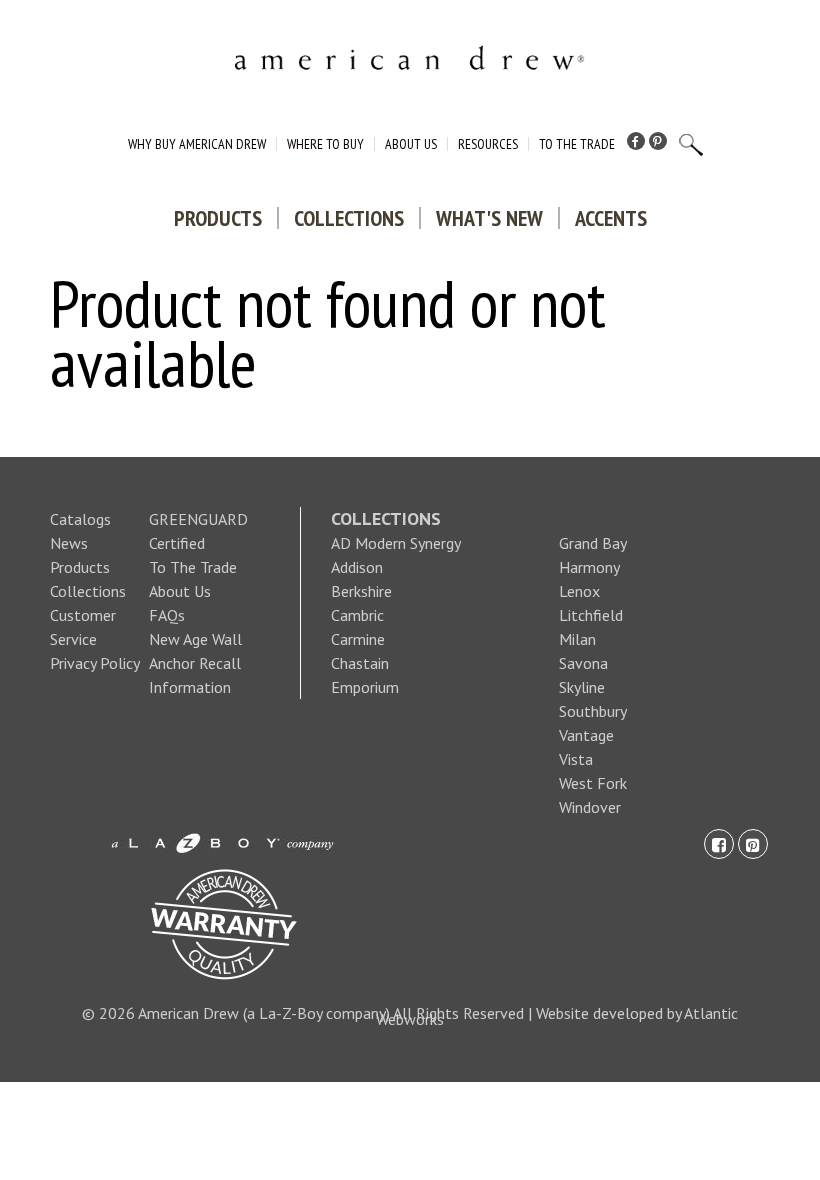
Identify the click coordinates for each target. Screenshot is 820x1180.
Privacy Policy (95, 663)
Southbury (593, 711)
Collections (349, 218)
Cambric (357, 615)
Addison (357, 567)
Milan (577, 639)
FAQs (167, 615)
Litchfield (591, 615)
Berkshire (361, 591)
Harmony (589, 567)
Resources (488, 144)
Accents (611, 218)
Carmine (358, 639)
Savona (583, 663)
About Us (411, 144)
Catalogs (80, 519)
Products (218, 218)
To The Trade (577, 144)
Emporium (365, 687)
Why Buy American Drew (197, 144)
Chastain (360, 663)
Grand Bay (593, 543)
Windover (590, 807)
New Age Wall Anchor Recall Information (195, 663)
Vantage (586, 735)
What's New (489, 218)
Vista (576, 759)
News (69, 543)
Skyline (582, 687)
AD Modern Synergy (396, 543)
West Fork (593, 783)
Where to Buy (325, 144)
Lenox (579, 591)
